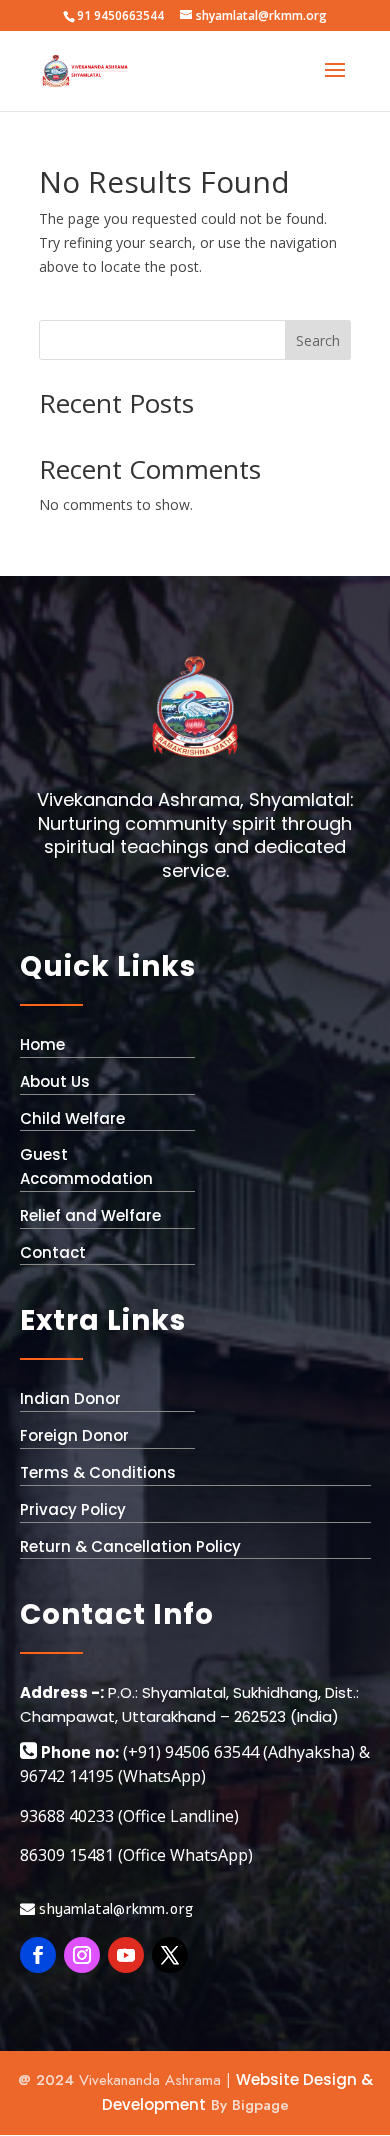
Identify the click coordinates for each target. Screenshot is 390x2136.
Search (318, 340)
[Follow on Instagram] (82, 1955)
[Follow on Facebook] (38, 1955)
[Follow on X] (170, 1955)
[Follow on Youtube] (126, 1955)
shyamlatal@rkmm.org (114, 1909)
